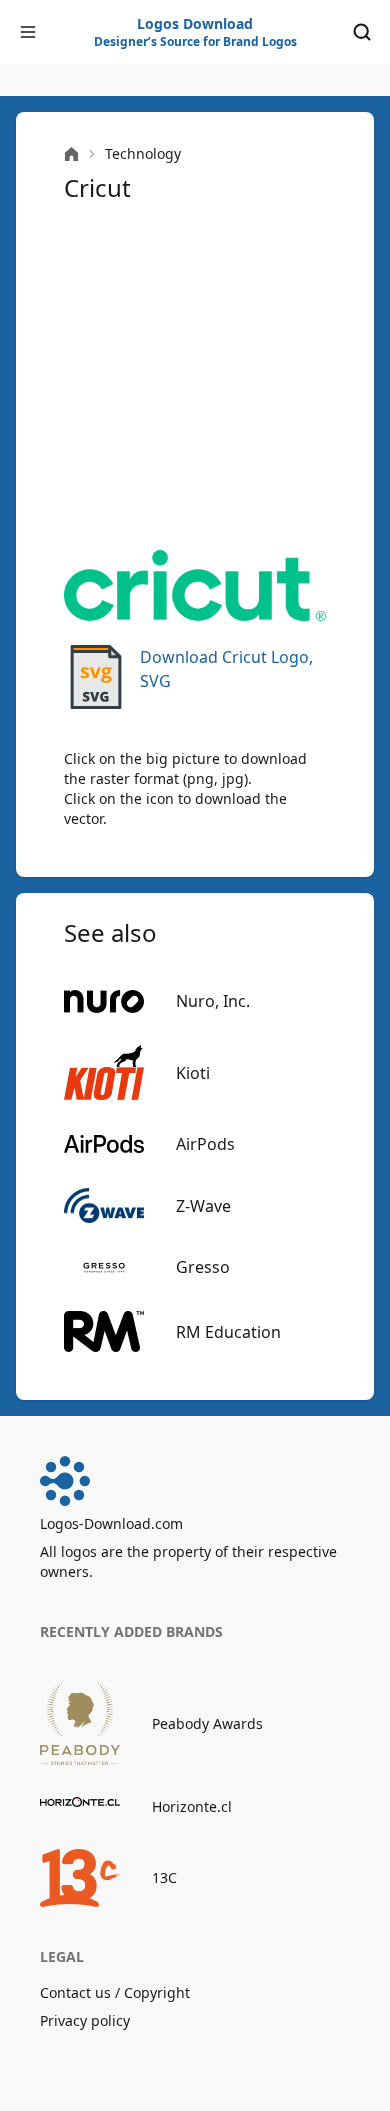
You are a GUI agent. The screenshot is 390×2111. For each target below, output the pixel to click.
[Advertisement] (195, 377)
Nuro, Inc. (213, 1001)
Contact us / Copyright (115, 1992)
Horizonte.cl (192, 1806)
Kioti (193, 1073)
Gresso (203, 1267)
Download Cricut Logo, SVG (226, 669)
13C (164, 1877)
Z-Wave (203, 1206)
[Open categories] (28, 32)
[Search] (362, 32)
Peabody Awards (207, 1723)
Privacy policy (85, 2020)
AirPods (205, 1144)
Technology (143, 153)
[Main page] (71, 154)
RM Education (228, 1332)
